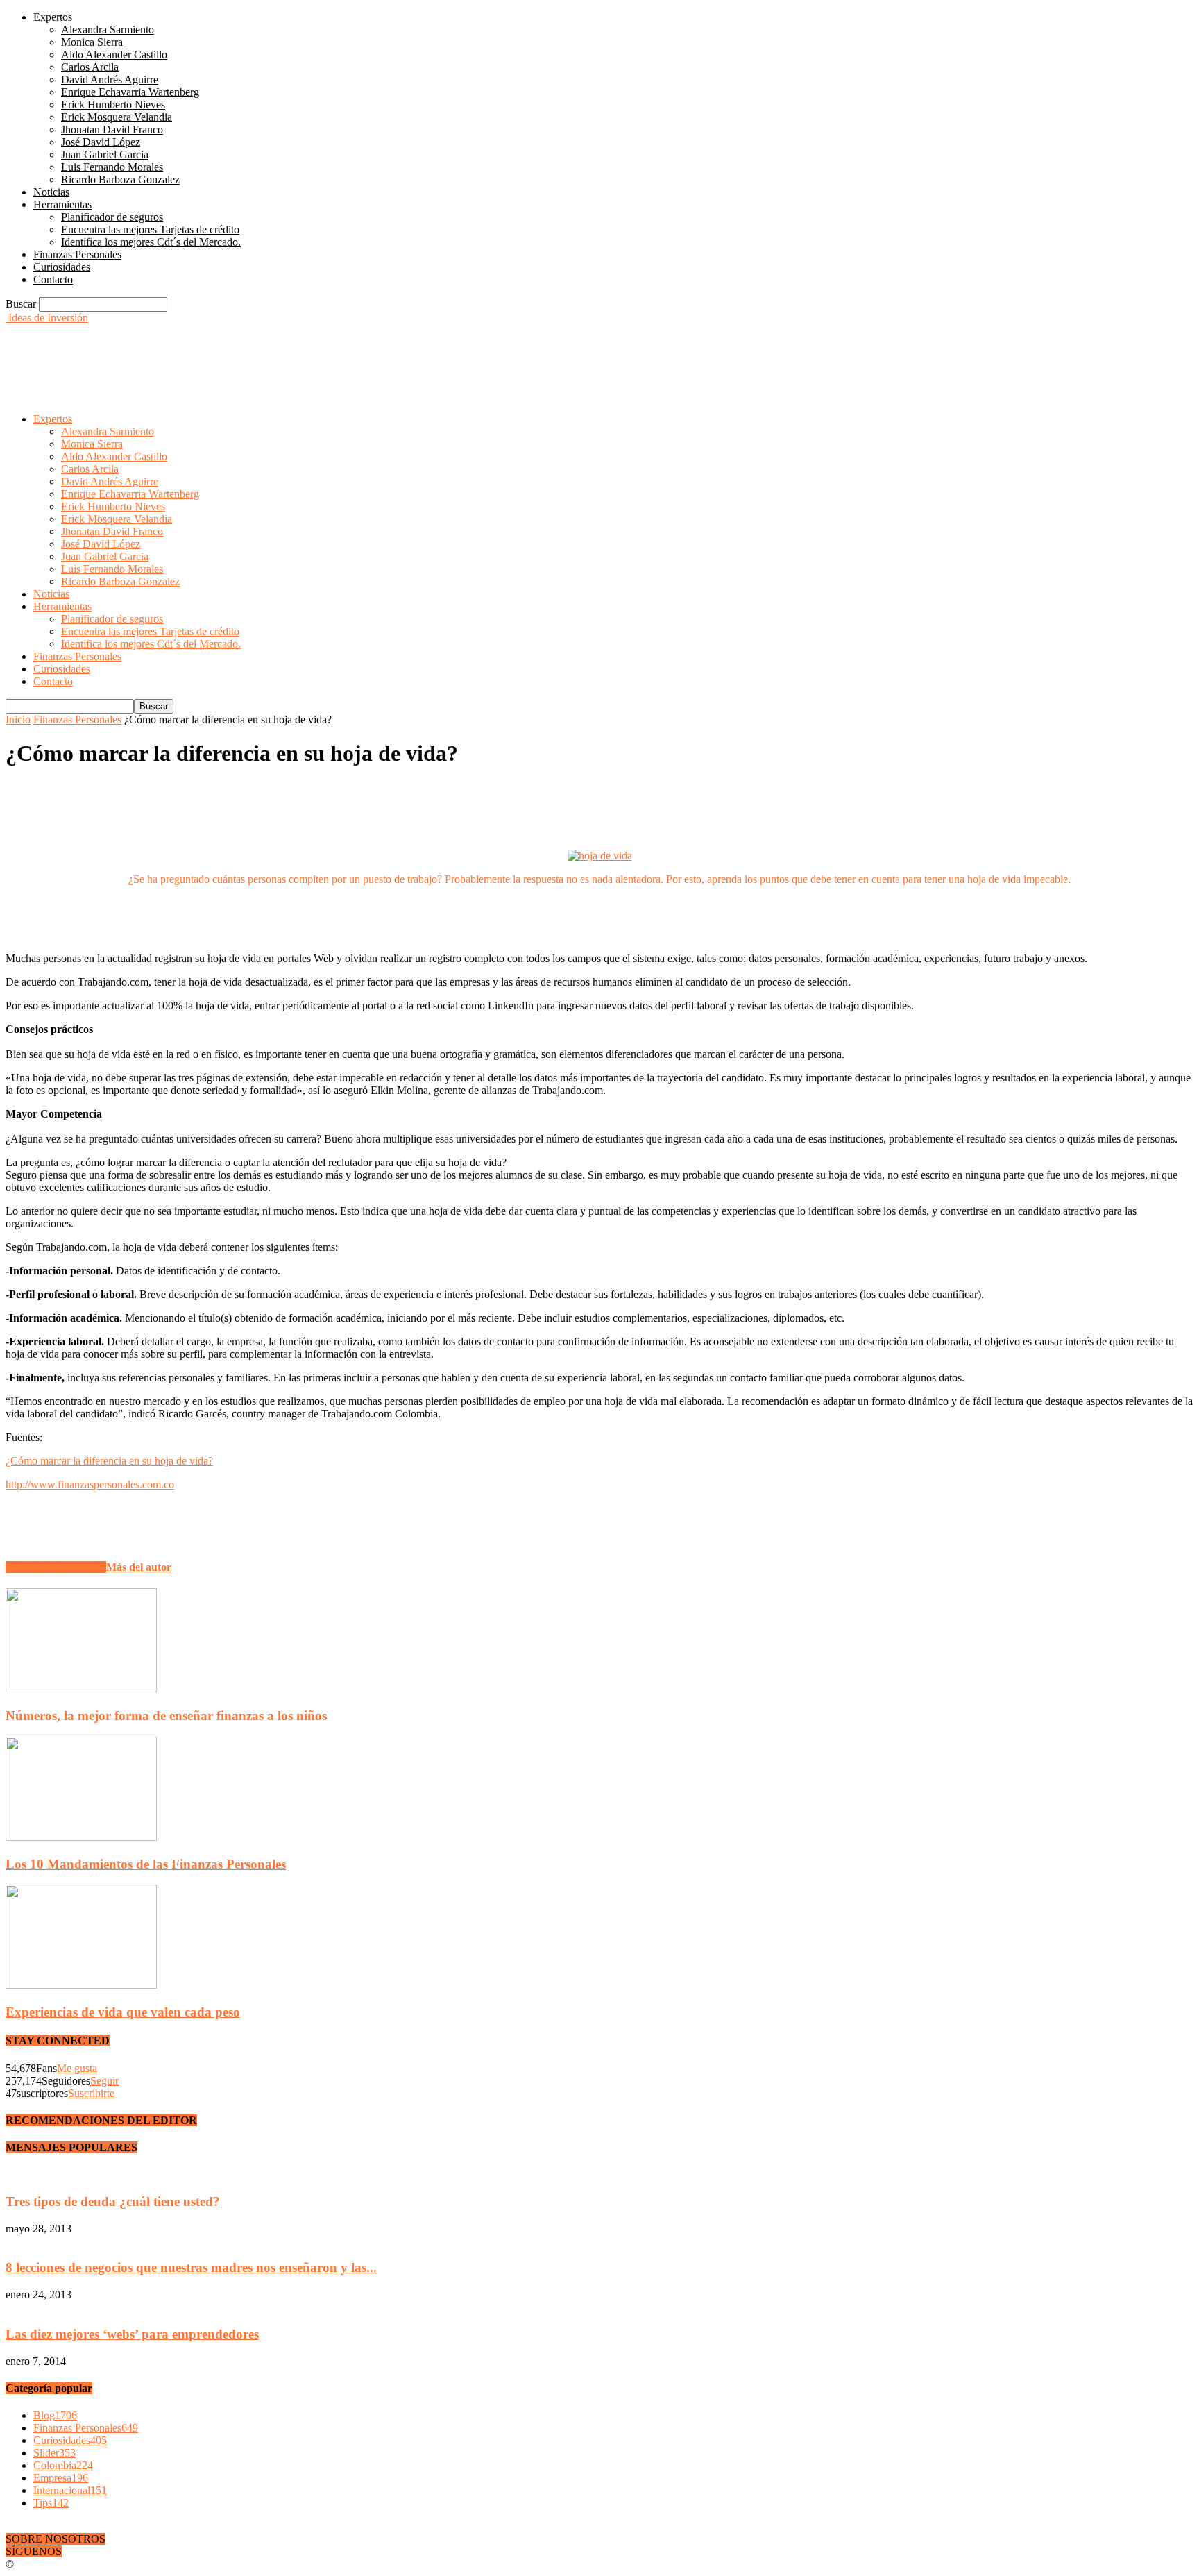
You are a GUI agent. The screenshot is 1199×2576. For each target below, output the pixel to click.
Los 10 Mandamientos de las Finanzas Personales (146, 1864)
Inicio (18, 719)
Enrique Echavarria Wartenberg (130, 92)
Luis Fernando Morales (112, 167)
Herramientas (62, 204)
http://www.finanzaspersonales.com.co (90, 1484)
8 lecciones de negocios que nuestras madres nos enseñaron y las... (191, 2267)
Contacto (53, 279)
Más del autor (139, 1567)
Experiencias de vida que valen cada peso (123, 2012)
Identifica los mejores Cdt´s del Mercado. (151, 242)
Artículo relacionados (56, 1567)
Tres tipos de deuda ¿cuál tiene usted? (113, 2202)
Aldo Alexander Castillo (114, 54)
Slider (54, 2453)
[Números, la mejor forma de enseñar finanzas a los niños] (81, 1689)
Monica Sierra (92, 42)
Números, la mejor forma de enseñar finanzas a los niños (166, 1716)
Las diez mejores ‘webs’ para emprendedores (132, 2334)
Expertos (53, 17)
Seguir (104, 2081)
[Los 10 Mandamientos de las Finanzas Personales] (81, 1837)
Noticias (51, 192)
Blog (55, 2415)
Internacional (70, 2490)
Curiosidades (62, 267)
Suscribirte (91, 2093)
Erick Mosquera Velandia (117, 117)
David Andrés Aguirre (110, 79)
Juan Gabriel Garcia (105, 154)
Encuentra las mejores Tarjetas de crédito (150, 229)
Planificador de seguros (112, 217)
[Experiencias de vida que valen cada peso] (81, 1985)
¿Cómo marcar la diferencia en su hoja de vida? (109, 1461)
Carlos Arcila (90, 67)
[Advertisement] (258, 355)
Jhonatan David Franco (112, 129)
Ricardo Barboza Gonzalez (120, 179)
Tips (51, 2503)
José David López (101, 142)
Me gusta (77, 2068)
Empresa (61, 2478)
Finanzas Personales (77, 254)
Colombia (63, 2465)
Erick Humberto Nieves (113, 104)
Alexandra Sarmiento (108, 30)
